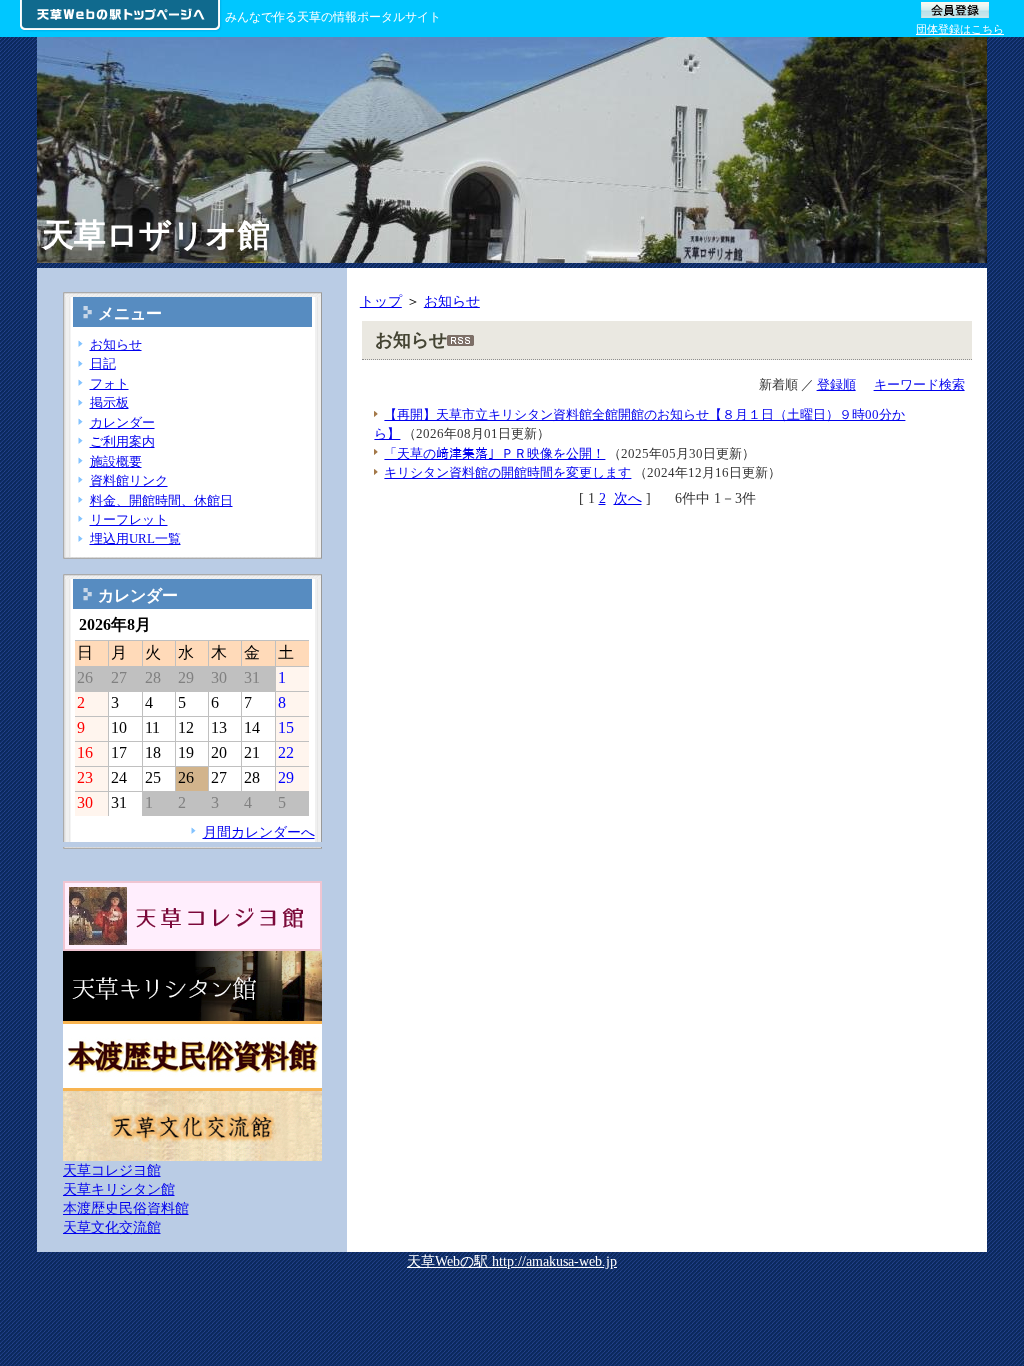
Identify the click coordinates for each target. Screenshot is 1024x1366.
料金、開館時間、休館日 (161, 500)
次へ (628, 498)
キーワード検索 (919, 384)
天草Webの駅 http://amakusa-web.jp (512, 1261)
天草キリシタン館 (119, 1189)
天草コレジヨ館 (112, 1170)
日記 (103, 363)
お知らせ (452, 301)
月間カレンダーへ (259, 832)
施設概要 (116, 461)
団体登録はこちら (960, 29)
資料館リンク (129, 480)
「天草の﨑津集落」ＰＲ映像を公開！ (494, 453)
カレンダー (122, 422)
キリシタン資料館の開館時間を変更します (507, 472)
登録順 (836, 384)
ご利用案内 (122, 441)
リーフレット (129, 519)
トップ (381, 301)
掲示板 (109, 402)
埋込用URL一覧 (135, 538)
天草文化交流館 (112, 1227)
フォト (109, 383)
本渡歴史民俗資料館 (126, 1208)
